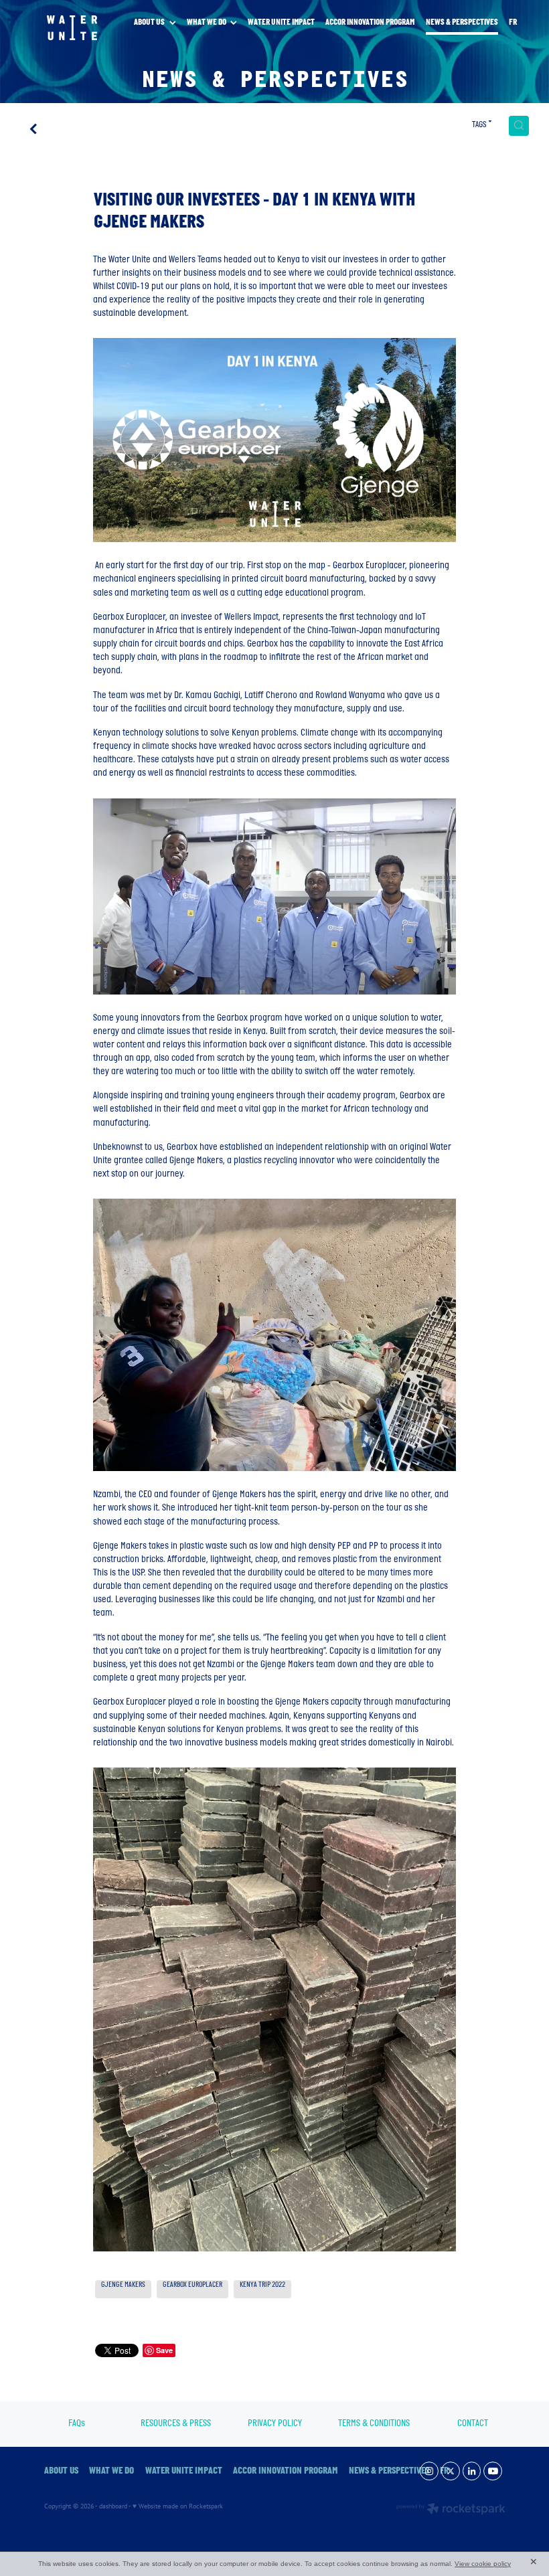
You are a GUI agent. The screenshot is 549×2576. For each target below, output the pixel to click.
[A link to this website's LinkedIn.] (472, 2471)
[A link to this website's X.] (451, 2471)
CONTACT (473, 2424)
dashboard (113, 2506)
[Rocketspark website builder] (451, 2510)
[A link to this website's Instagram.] (429, 2471)
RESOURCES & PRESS (176, 2424)
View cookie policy (483, 2564)
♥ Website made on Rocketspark (178, 2506)
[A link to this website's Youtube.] (493, 2471)
